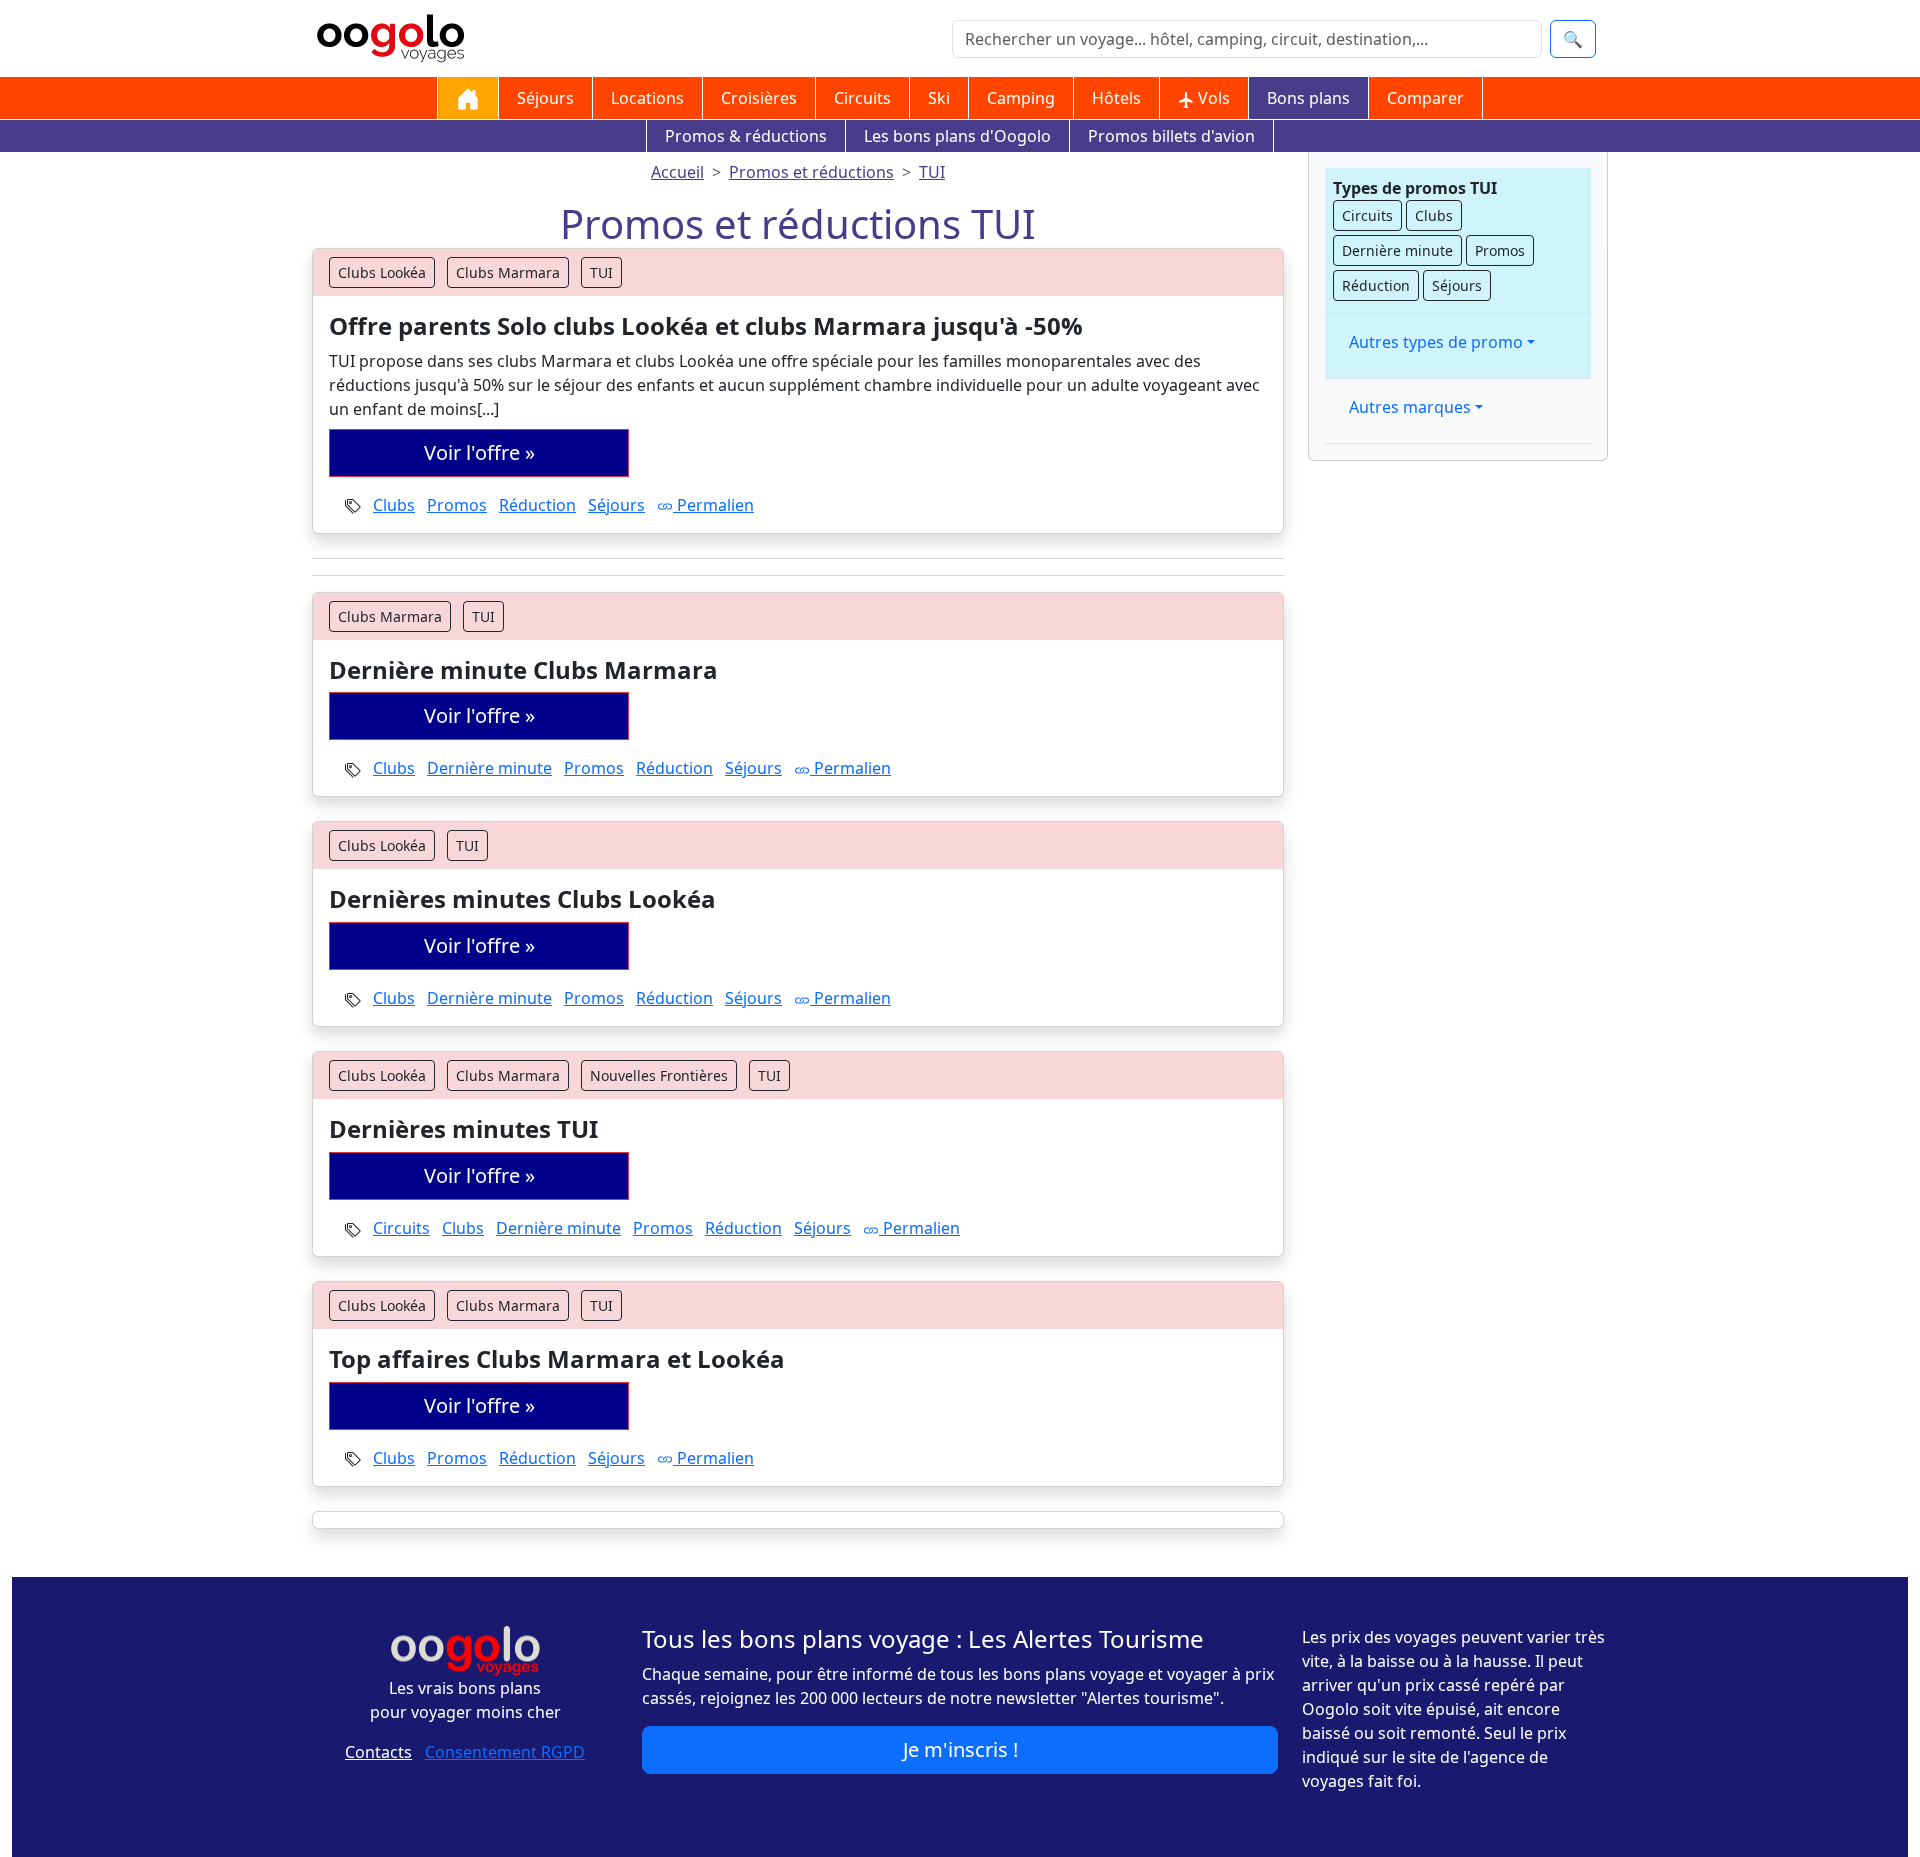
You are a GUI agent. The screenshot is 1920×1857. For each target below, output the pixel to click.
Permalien (713, 505)
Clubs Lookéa (382, 272)
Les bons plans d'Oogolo (957, 136)
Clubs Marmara (508, 272)
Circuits (862, 98)
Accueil (677, 172)
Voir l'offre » (479, 452)
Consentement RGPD (505, 1752)
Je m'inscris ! (960, 1749)
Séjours (545, 98)
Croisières (759, 98)
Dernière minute (489, 768)
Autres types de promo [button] (1436, 342)
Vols (1212, 98)
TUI (932, 172)
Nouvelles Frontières (659, 1075)
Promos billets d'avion (1171, 136)
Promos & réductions (746, 136)
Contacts (378, 1752)
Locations (647, 98)
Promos (457, 505)
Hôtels (1116, 98)
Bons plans (1308, 98)
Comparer (1425, 98)
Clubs (394, 505)
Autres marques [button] (1410, 407)
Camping (1021, 98)
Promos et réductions (811, 172)
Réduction (537, 505)
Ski (939, 98)
